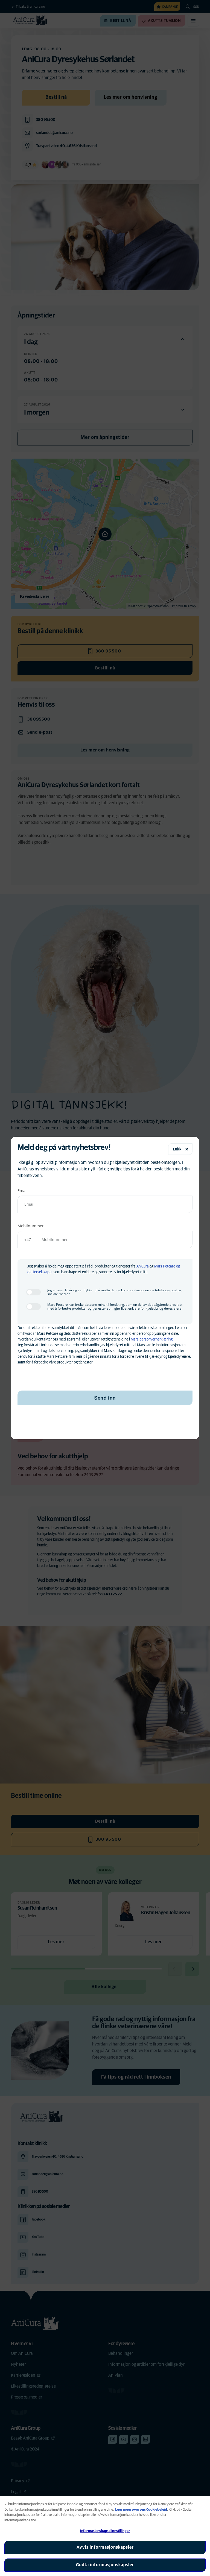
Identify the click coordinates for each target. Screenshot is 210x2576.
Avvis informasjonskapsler (105, 2547)
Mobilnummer (31, 1226)
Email (23, 1191)
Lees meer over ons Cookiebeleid (141, 2510)
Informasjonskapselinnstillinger (105, 2531)
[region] (105, 2536)
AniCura (143, 1266)
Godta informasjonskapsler (105, 2565)
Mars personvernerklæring (152, 1339)
